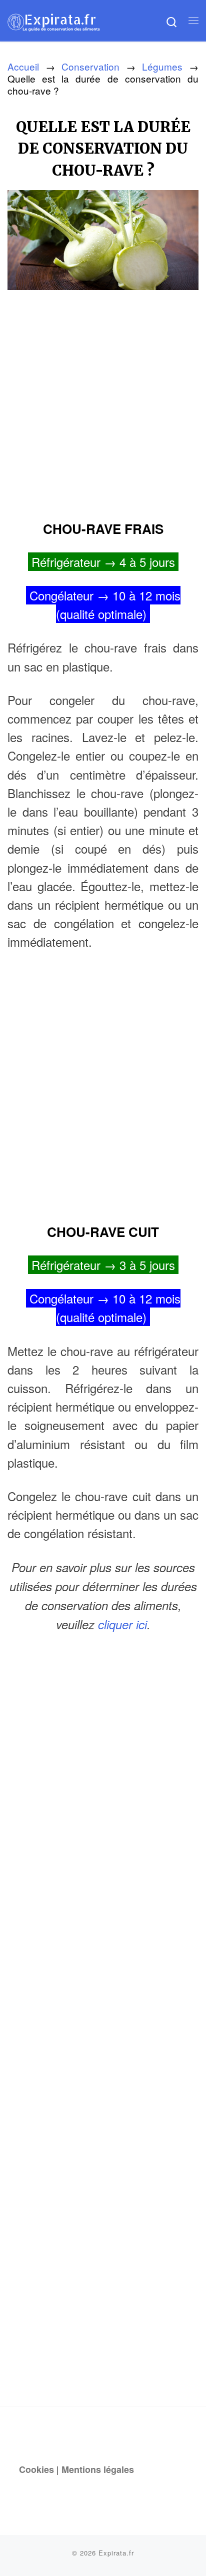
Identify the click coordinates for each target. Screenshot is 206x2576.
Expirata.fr (116, 2553)
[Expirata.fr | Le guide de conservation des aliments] (54, 20)
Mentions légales (98, 2469)
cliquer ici (122, 1624)
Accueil (23, 66)
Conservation (90, 66)
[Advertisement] (103, 402)
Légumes (162, 66)
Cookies (36, 2469)
